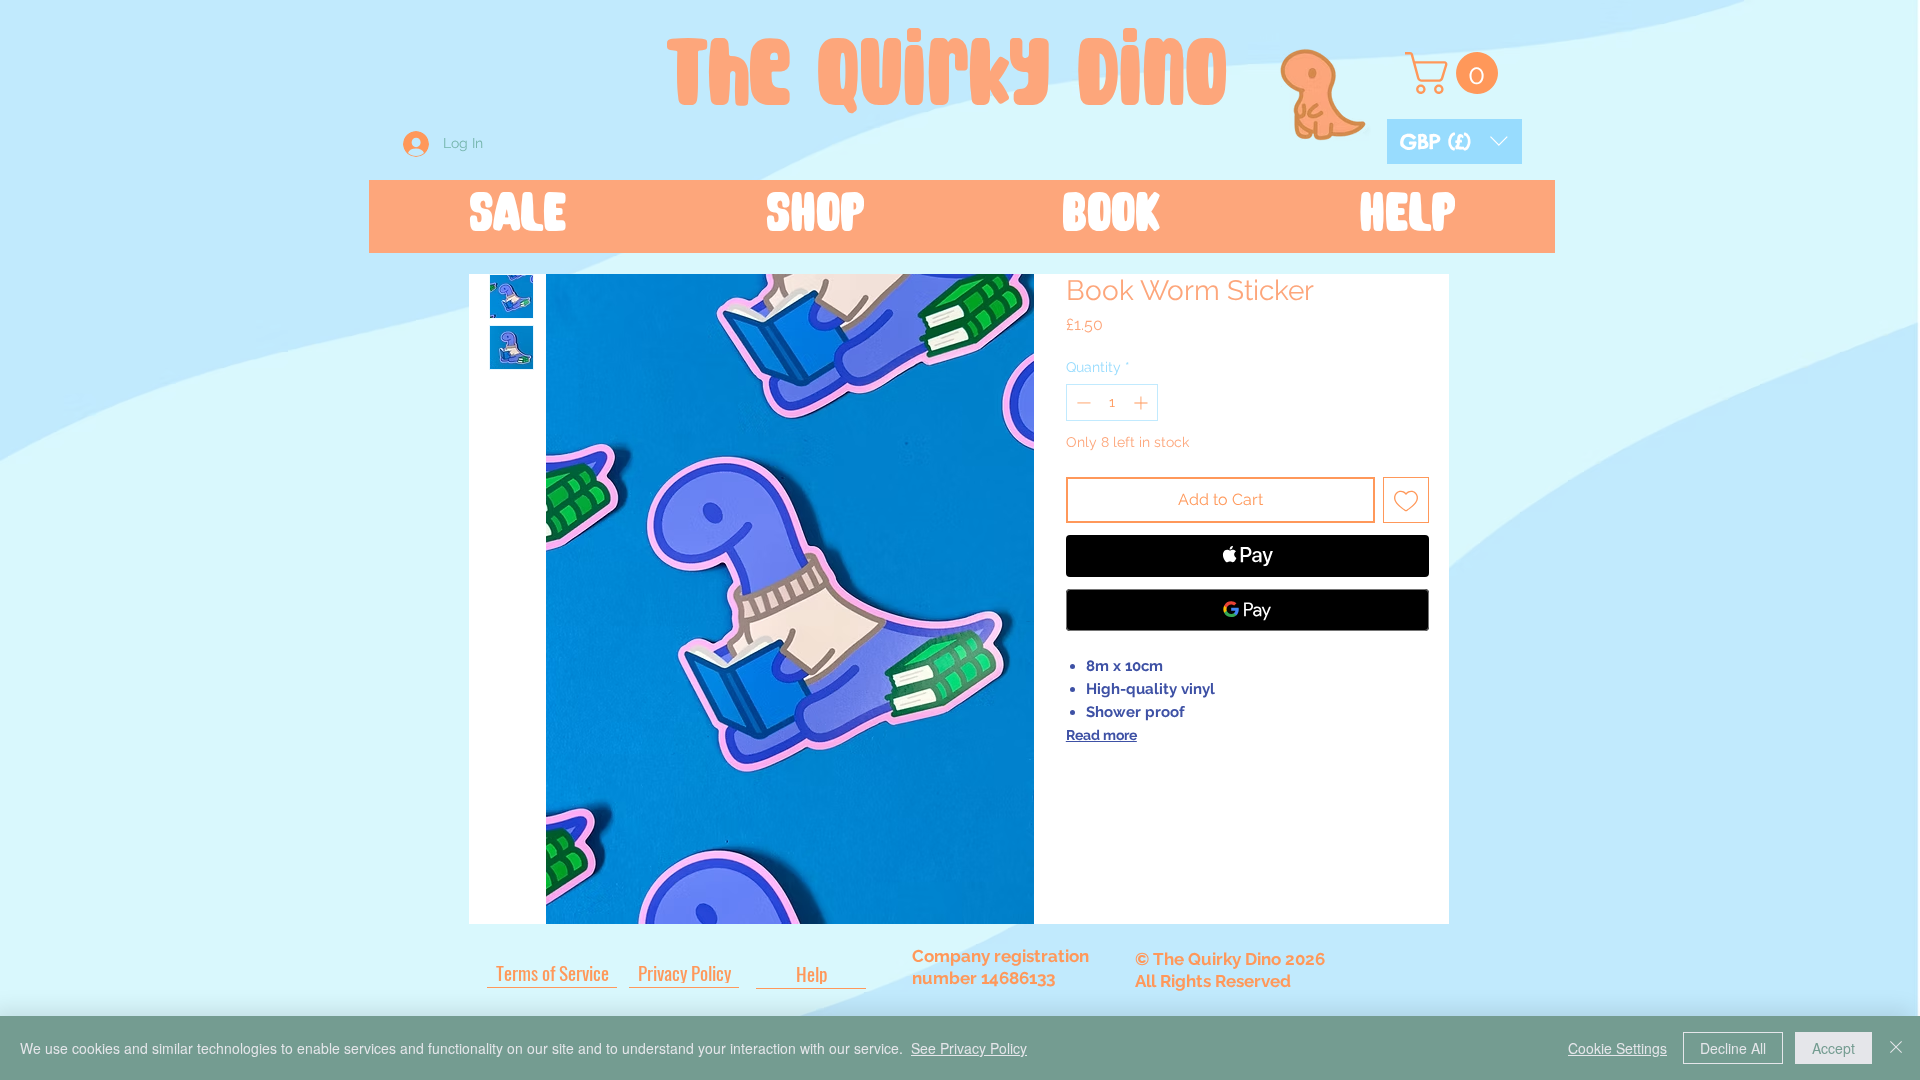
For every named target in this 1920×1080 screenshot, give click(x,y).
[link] (1456, 73)
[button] (1454, 141)
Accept (1833, 1048)
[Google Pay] (1247, 610)
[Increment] (1142, 402)
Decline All (1733, 1048)
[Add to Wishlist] (1406, 500)
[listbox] (1454, 141)
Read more (1101, 735)
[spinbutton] (1112, 402)
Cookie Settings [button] (1617, 1048)
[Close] (1896, 1048)
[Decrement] (1081, 402)
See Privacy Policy (969, 1048)
